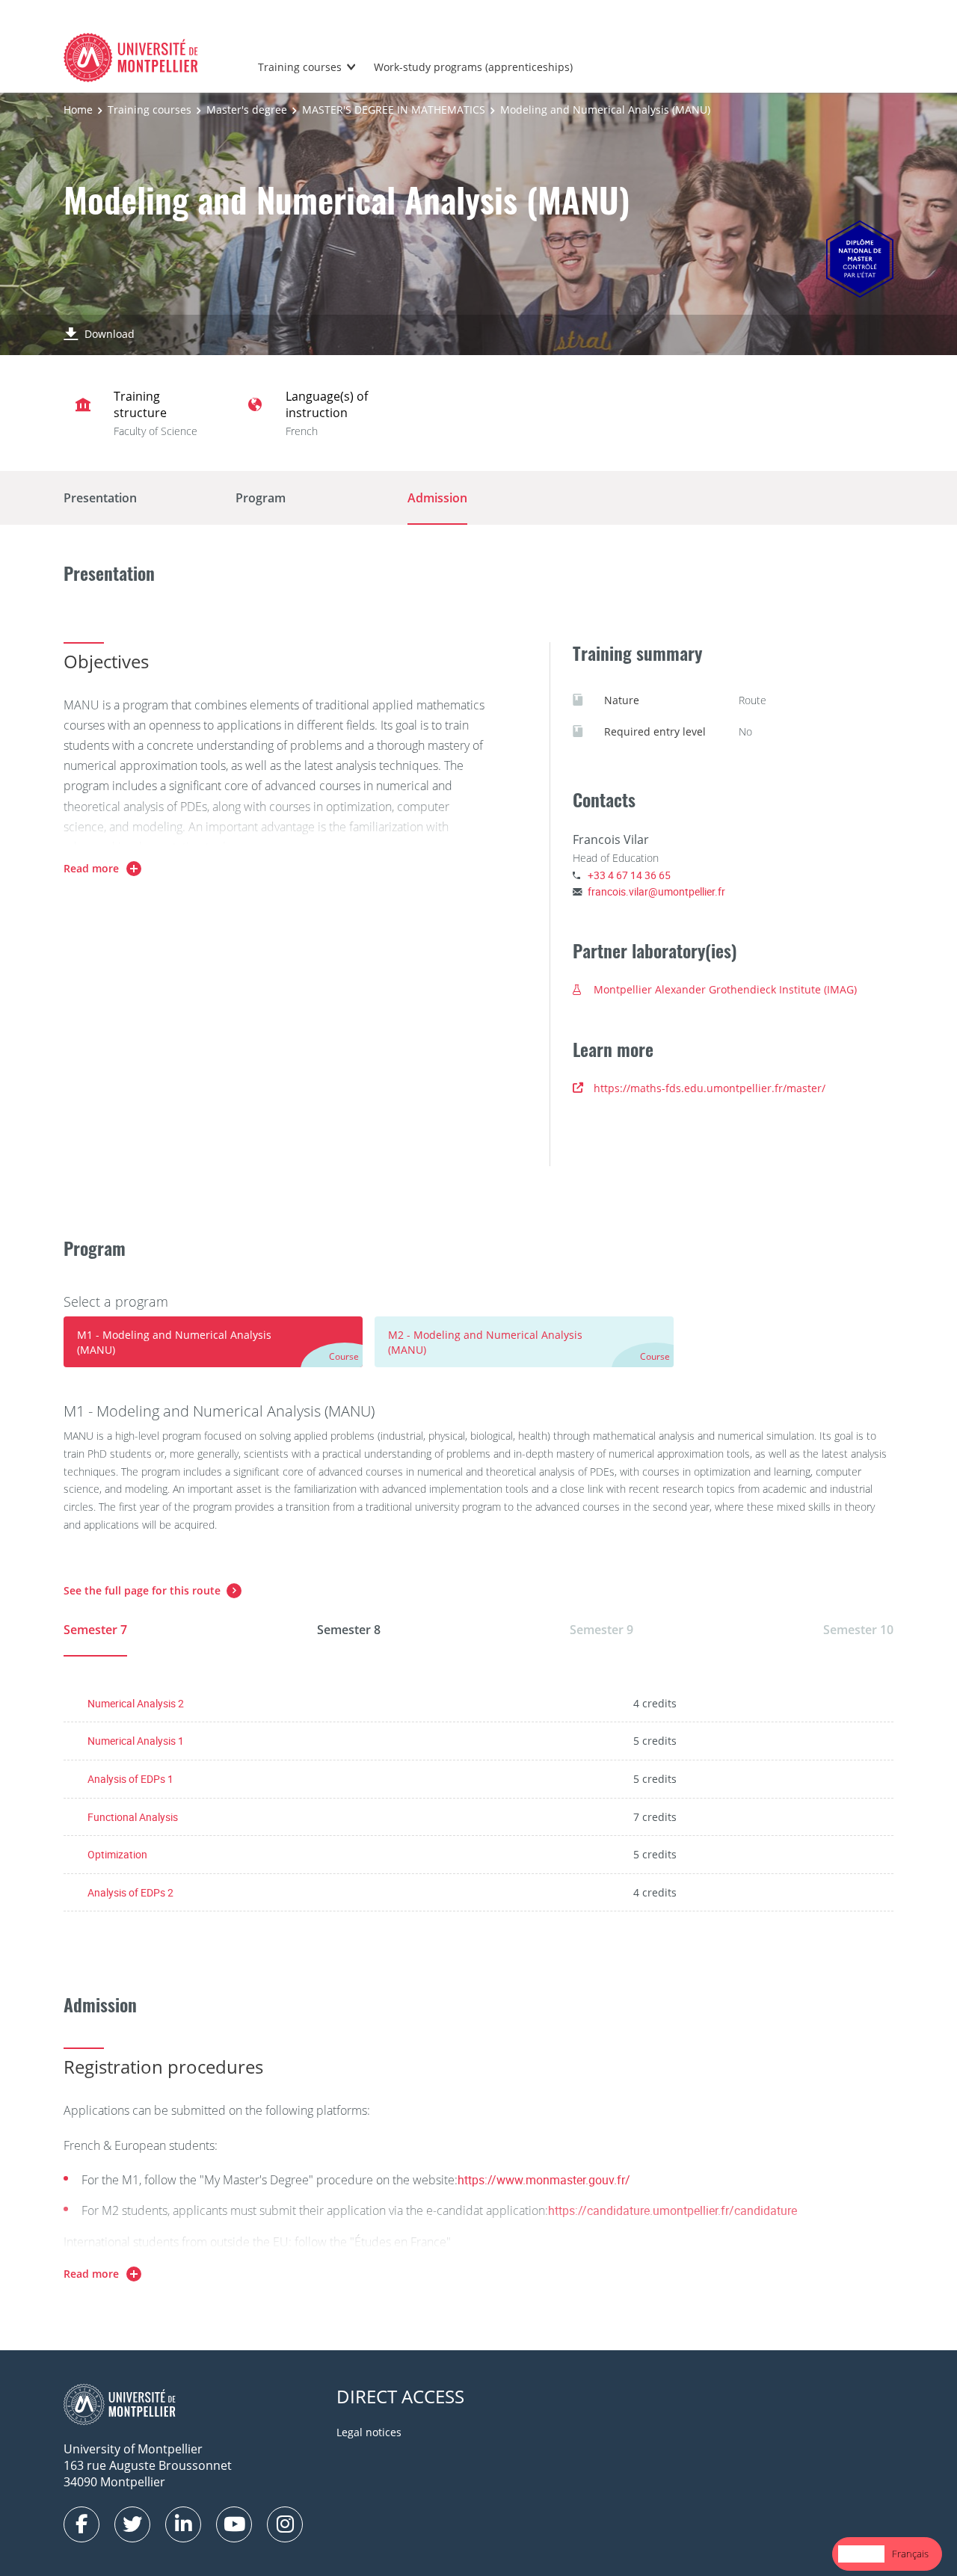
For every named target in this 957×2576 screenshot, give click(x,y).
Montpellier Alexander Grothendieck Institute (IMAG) (725, 989)
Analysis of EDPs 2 (130, 1892)
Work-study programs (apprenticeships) (473, 67)
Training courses (300, 67)
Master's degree (247, 110)
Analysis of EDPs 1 (130, 1779)
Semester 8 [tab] (349, 1630)
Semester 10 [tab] (858, 1630)
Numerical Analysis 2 (136, 1703)
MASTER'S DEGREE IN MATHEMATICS (394, 110)
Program (261, 498)
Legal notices (369, 2432)
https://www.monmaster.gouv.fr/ (544, 2180)
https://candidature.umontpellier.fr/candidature (673, 2210)
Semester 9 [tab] (601, 1630)
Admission (437, 498)
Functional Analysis (133, 1817)
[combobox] (861, 2554)
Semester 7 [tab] (95, 1630)
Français (910, 2554)
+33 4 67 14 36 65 (629, 875)
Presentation (100, 498)
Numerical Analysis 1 (136, 1741)
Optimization (117, 1854)
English (861, 2554)
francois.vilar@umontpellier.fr (656, 891)
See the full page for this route (142, 1590)
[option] (910, 2554)
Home (78, 110)
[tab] (213, 1342)
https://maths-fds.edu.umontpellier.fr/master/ (710, 1088)
